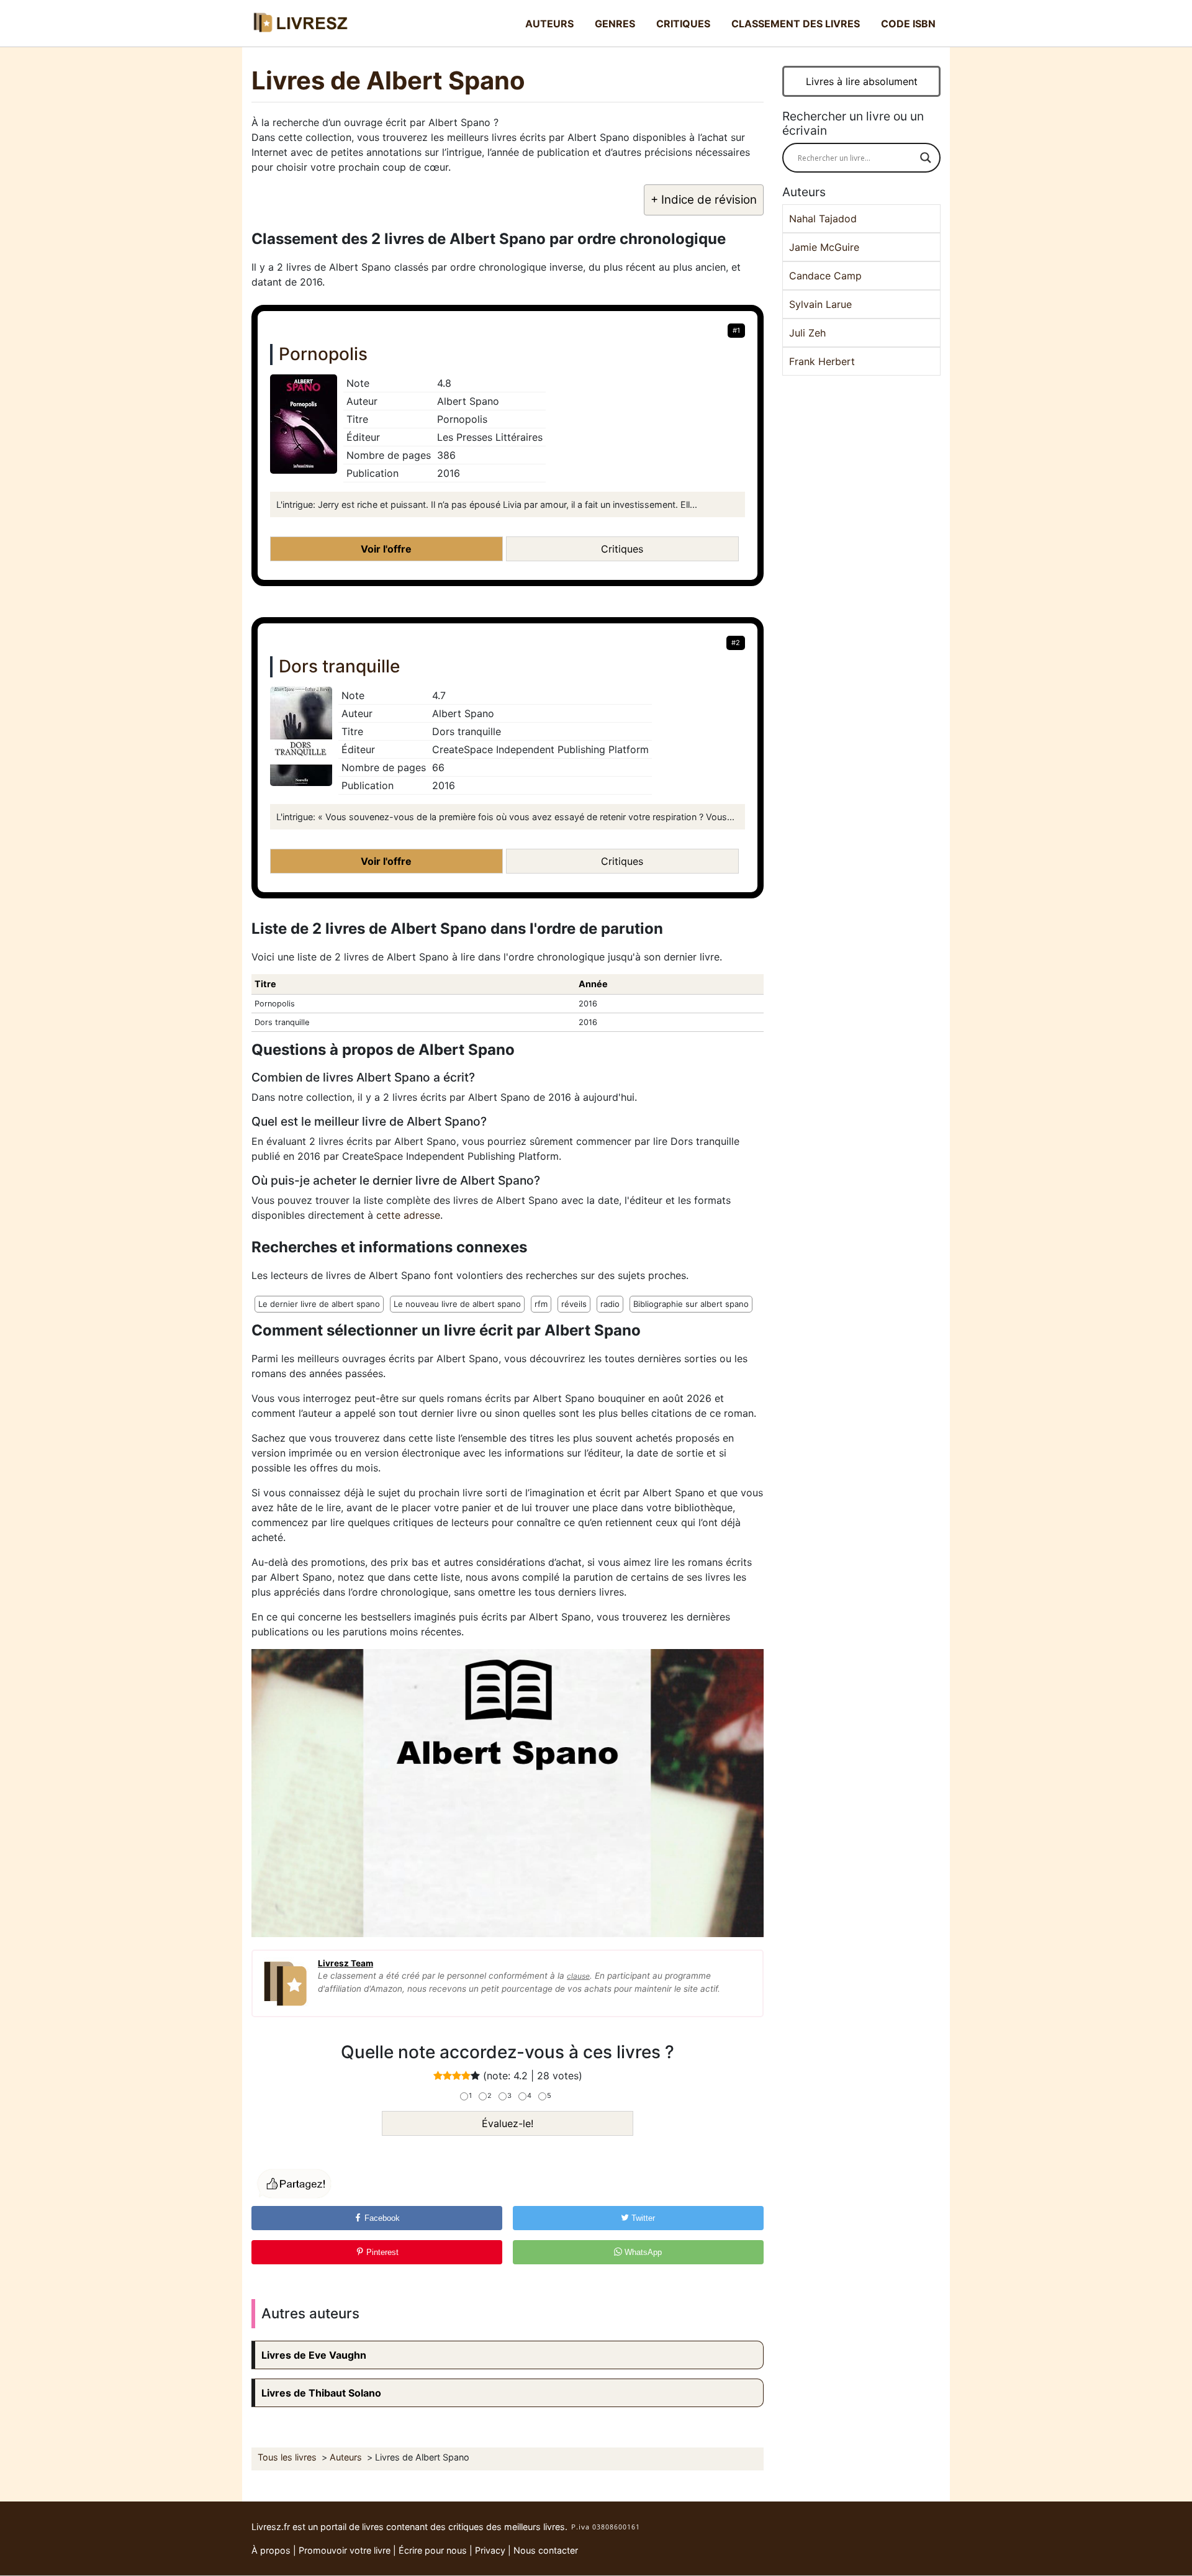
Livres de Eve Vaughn (314, 2355)
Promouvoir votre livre (345, 2550)
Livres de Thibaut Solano (321, 2393)
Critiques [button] (622, 549)
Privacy (490, 2550)
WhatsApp (642, 2252)
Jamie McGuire (824, 247)
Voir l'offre (386, 549)
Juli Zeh (807, 333)
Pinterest (381, 2252)
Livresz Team (345, 1963)
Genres (615, 24)
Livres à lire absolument (862, 81)
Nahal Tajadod (823, 219)
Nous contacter (546, 2550)
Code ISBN (908, 24)
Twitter (642, 2218)
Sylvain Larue (820, 304)
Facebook (381, 2218)
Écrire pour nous (433, 2550)
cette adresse (408, 1215)
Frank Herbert (822, 361)
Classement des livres (796, 24)
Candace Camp (825, 276)
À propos (271, 2550)
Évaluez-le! (508, 2123)
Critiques (683, 24)
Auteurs (549, 24)
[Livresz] (304, 23)
